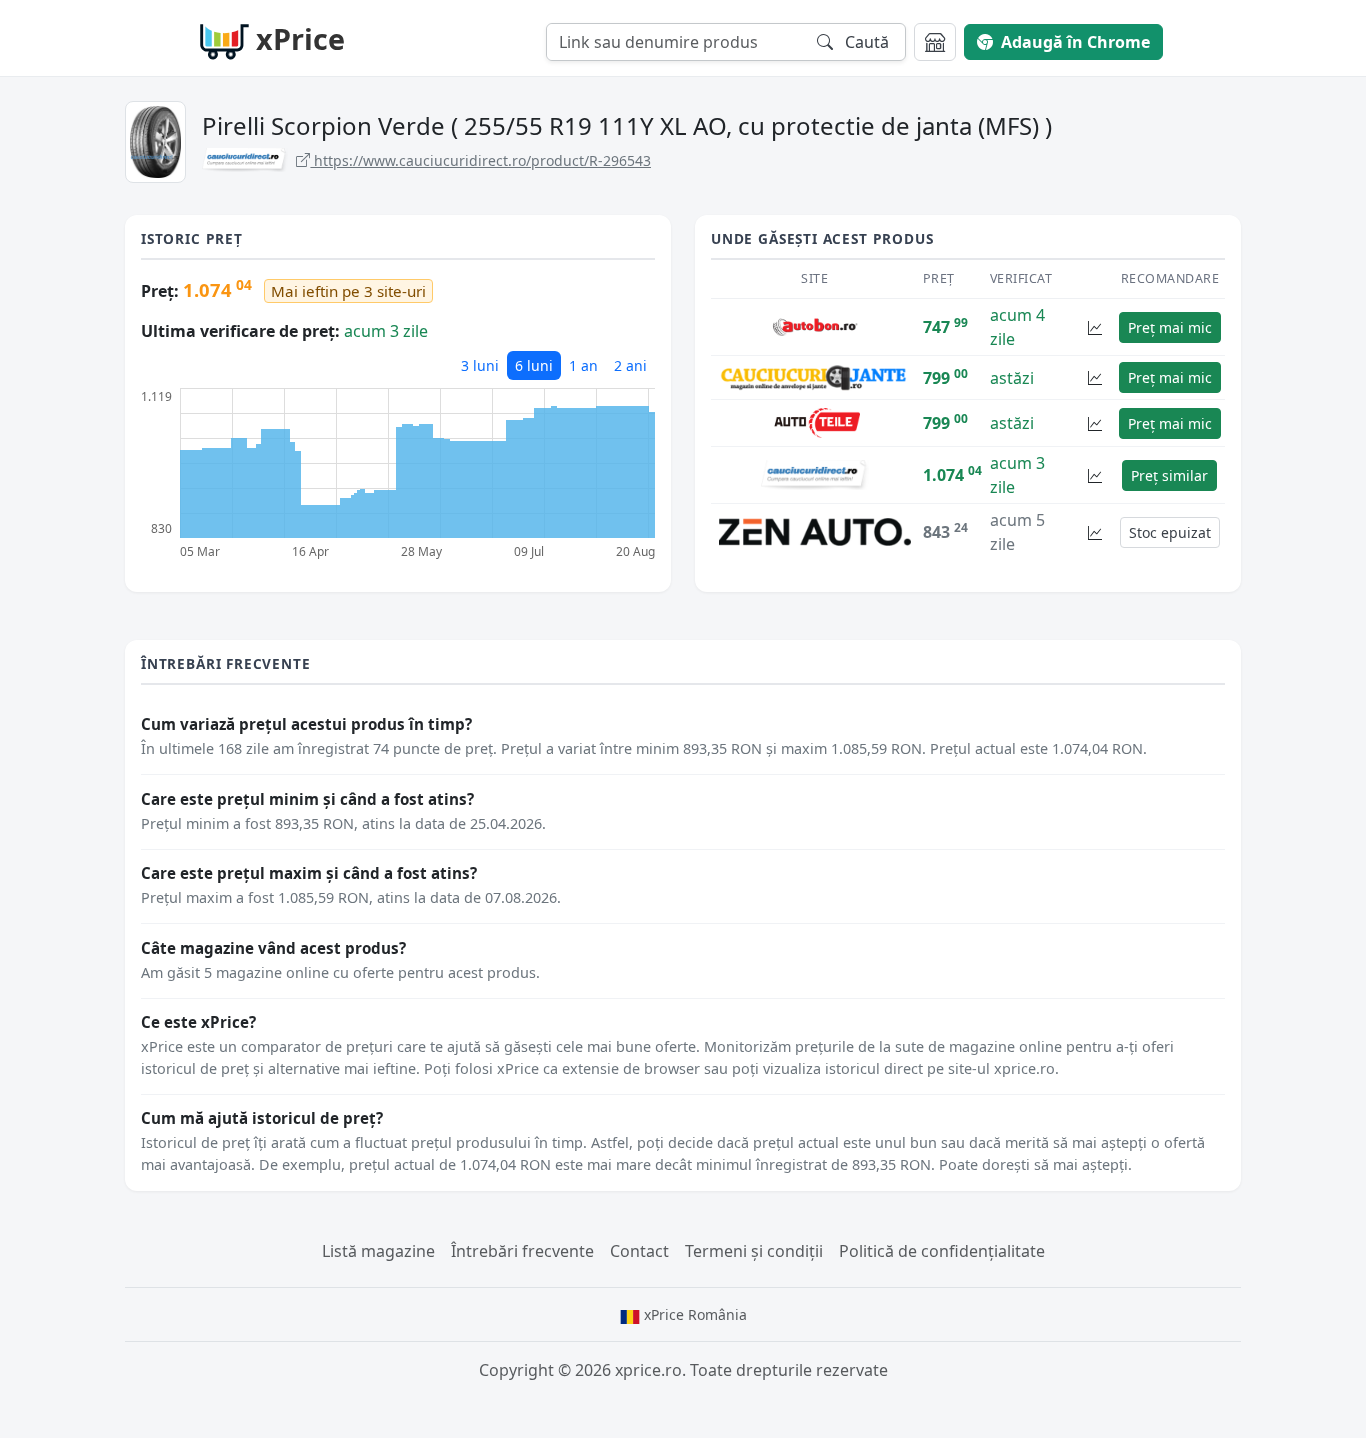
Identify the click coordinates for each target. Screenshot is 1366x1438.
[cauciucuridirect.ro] (814, 474)
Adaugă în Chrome (1075, 42)
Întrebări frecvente (522, 1251)
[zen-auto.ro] (815, 531)
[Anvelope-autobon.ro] (815, 326)
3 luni (480, 365)
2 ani (630, 365)
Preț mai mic (1170, 327)
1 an (583, 365)
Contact (639, 1251)
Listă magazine (378, 1251)
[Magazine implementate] (935, 42)
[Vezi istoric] (1095, 327)
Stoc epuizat (1170, 532)
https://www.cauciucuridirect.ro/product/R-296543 (480, 160)
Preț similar (1169, 475)
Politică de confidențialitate (942, 1251)
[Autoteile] (814, 422)
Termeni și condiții (754, 1251)
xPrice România (693, 1314)
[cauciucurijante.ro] (815, 376)
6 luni (534, 365)
